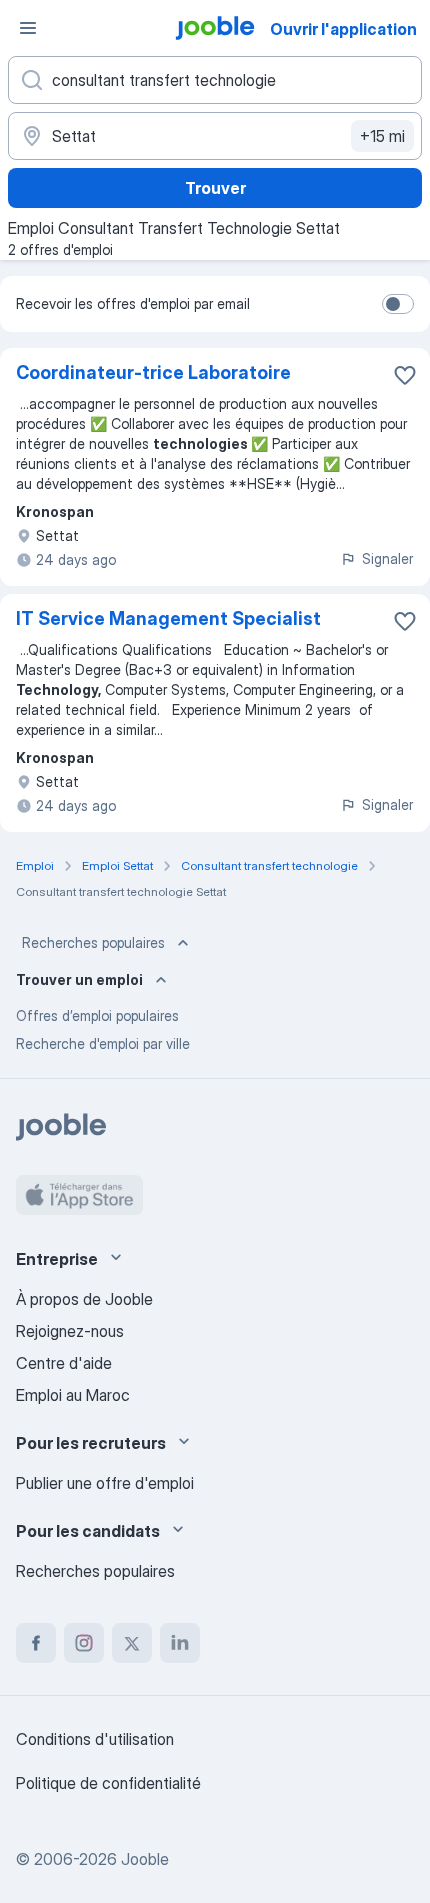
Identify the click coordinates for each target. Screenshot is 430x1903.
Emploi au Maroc (73, 1395)
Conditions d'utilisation (95, 1739)
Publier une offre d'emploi (105, 1483)
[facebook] (36, 1643)
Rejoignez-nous (70, 1331)
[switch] (398, 304)
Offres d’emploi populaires (97, 1015)
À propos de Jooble (84, 1299)
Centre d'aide (64, 1363)
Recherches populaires (93, 942)
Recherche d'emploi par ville (103, 1043)
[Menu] (28, 28)
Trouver (215, 188)
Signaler (387, 558)
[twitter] (132, 1643)
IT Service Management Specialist (168, 618)
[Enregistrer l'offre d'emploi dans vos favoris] (405, 375)
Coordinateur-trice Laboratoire (153, 372)
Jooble (145, 1859)
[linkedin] (180, 1643)
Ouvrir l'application (343, 29)
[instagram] (84, 1643)
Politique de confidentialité (108, 1783)
